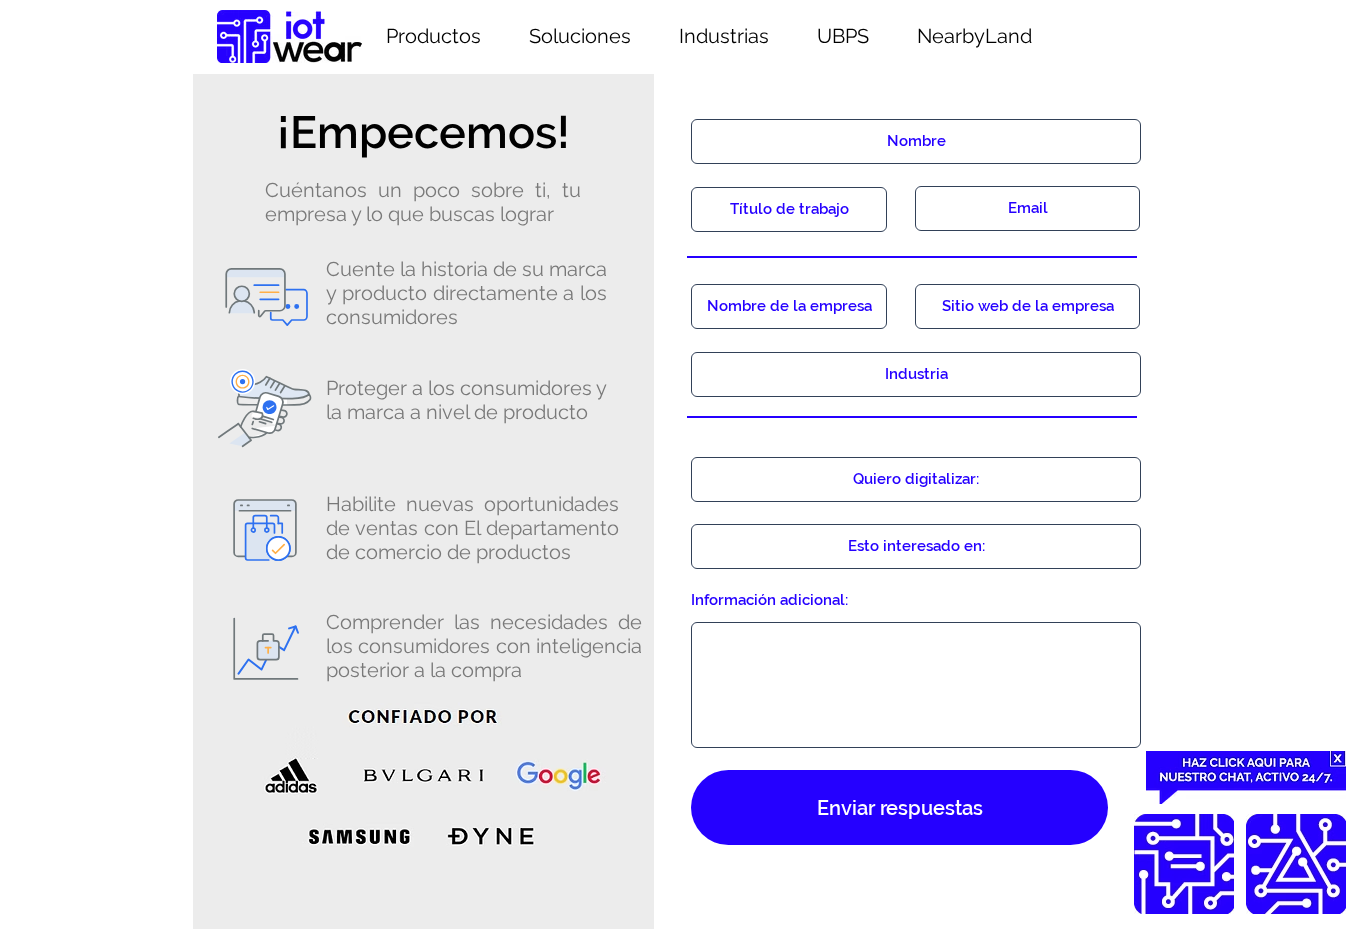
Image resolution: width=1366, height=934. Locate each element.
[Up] (1296, 864)
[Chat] (1184, 864)
